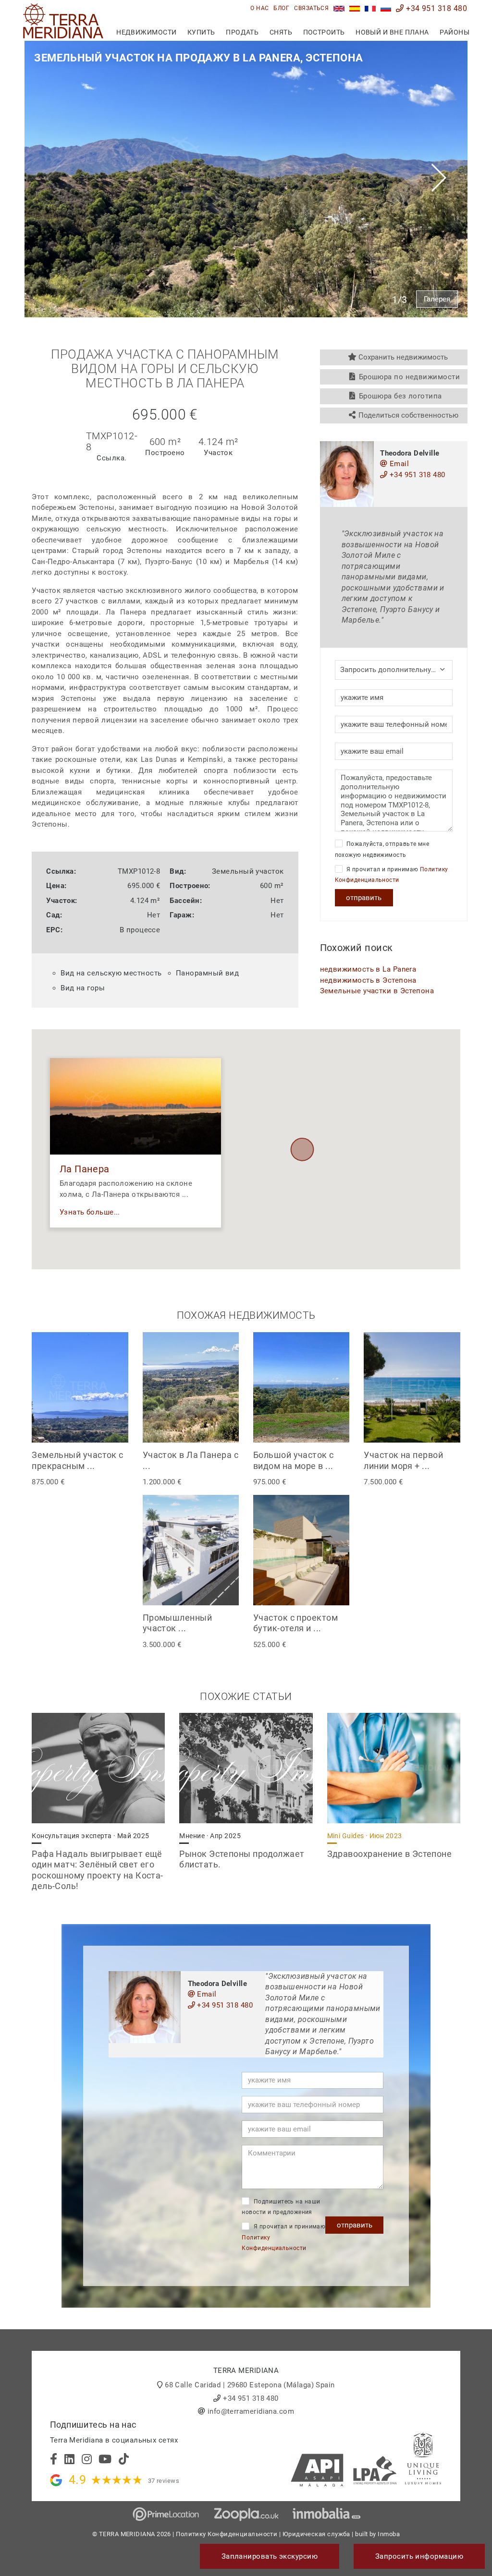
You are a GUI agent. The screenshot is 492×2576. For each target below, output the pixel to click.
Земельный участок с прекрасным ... (78, 1460)
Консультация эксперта (90, 1836)
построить (324, 32)
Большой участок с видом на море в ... (294, 1460)
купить (201, 32)
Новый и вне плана (392, 32)
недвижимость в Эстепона (368, 980)
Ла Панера (85, 1169)
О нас (259, 8)
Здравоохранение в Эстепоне (390, 1854)
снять (281, 32)
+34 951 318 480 (436, 8)
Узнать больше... (90, 1212)
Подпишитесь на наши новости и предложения (281, 2207)
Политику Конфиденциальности (227, 2534)
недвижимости (146, 32)
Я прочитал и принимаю (392, 875)
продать (242, 32)
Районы (455, 32)
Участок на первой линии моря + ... (403, 1460)
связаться (311, 8)
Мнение (210, 1836)
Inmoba (389, 2534)
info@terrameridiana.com (251, 2411)
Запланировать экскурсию (270, 2556)
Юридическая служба (316, 2534)
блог (281, 8)
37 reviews (164, 2481)
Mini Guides (365, 1836)
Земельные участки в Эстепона (377, 991)
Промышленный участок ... (177, 1623)
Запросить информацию (419, 2556)
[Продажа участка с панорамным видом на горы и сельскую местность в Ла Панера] (386, 8)
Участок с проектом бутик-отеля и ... (295, 1623)
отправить (364, 898)
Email (399, 464)
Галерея (437, 299)
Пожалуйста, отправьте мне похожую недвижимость (382, 849)
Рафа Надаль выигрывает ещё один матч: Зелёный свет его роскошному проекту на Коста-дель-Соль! (98, 1870)
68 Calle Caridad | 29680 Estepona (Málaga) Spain (250, 2385)
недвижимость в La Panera (368, 969)
